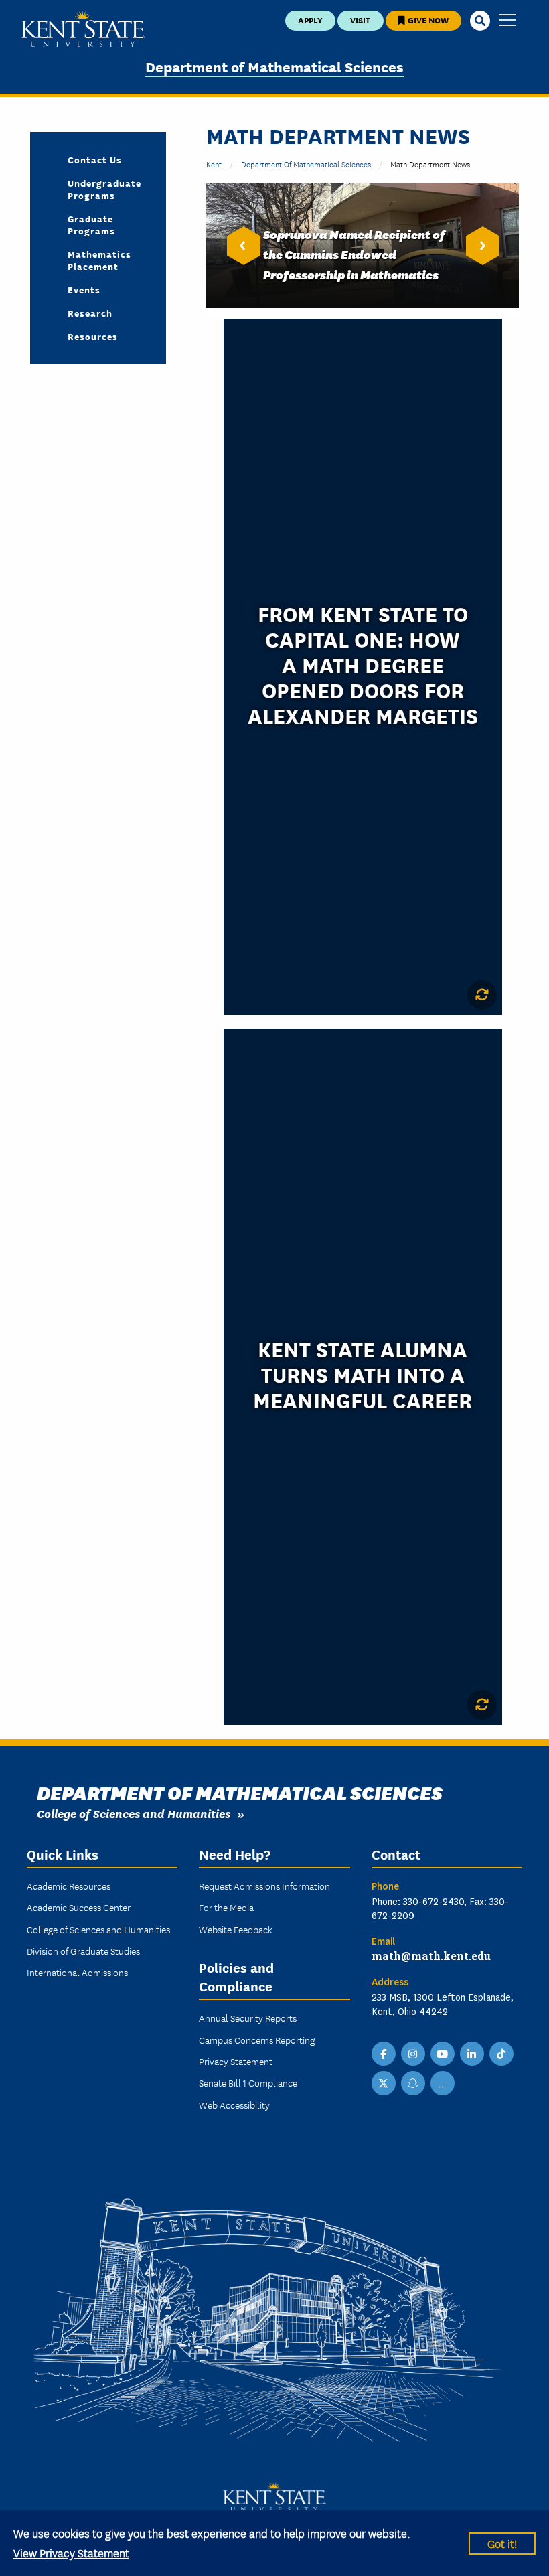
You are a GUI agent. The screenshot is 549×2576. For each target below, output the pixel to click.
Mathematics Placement (99, 260)
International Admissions (77, 1972)
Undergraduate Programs (104, 189)
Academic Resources (69, 1886)
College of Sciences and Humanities (134, 1813)
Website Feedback (236, 1929)
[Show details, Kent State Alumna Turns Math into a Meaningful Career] (482, 1705)
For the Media (226, 1907)
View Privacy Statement (71, 2552)
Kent (214, 164)
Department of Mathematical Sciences (274, 66)
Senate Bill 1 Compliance (248, 2082)
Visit (360, 20)
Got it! (502, 2543)
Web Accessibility (234, 2105)
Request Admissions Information (264, 1886)
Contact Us (95, 159)
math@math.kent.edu (431, 1956)
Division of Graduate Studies (83, 1951)
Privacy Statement (236, 2061)
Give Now (427, 20)
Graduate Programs (91, 224)
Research (90, 313)
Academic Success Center (79, 1907)
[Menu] (507, 21)
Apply (310, 20)
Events (84, 289)
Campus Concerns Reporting (257, 2040)
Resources (93, 336)
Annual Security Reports (248, 2018)
